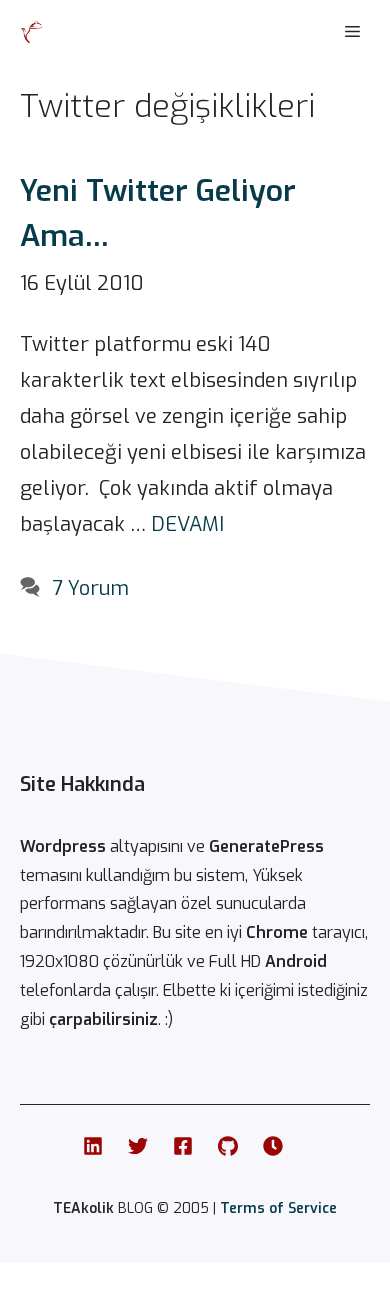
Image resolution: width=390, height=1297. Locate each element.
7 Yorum (90, 588)
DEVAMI (187, 524)
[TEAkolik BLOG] (32, 32)
